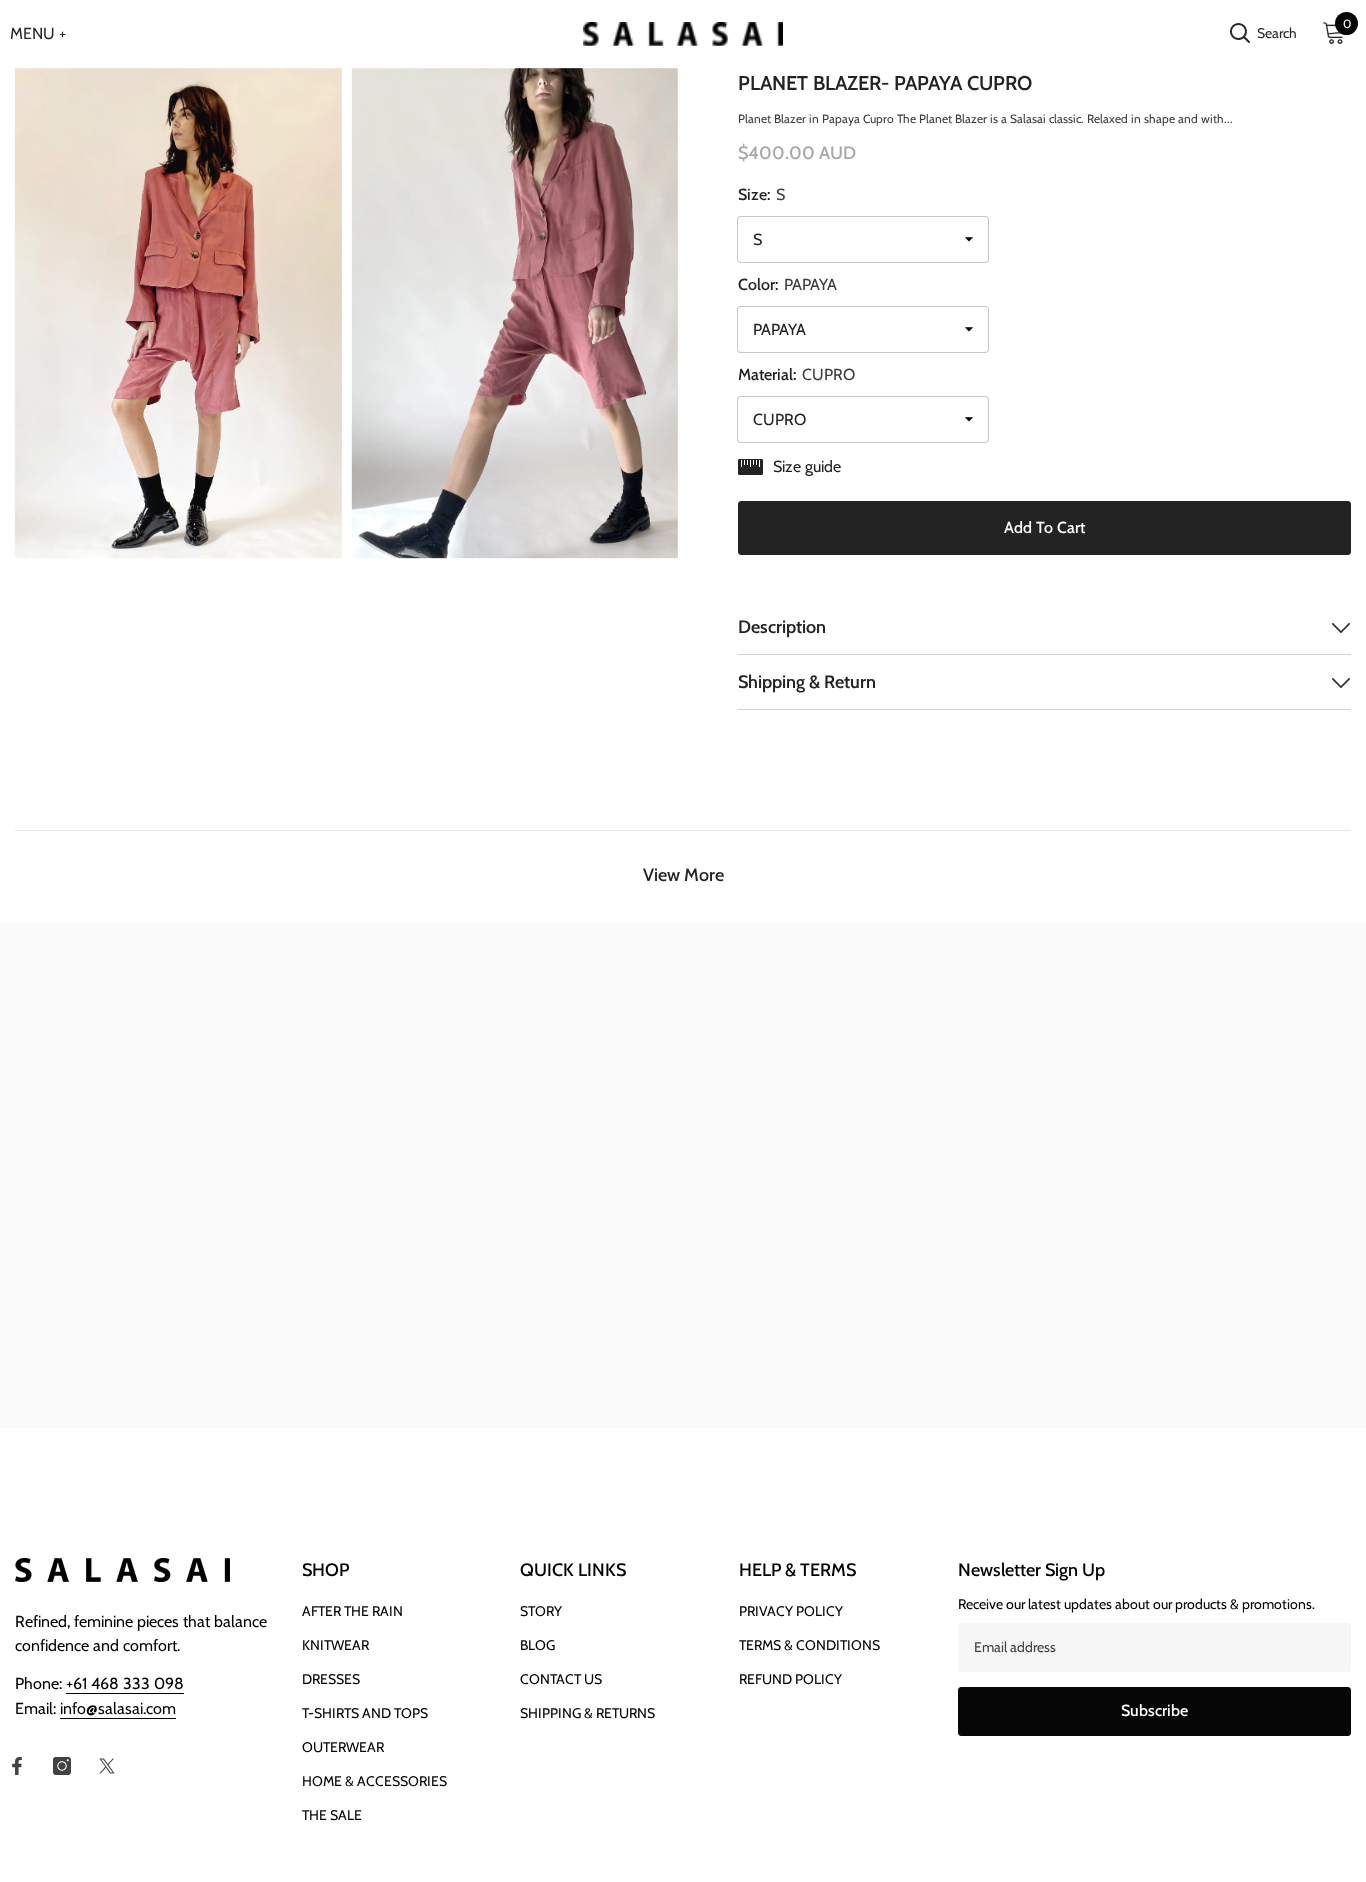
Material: (796, 374)
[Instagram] (62, 1766)
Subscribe (1154, 1710)
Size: (761, 194)
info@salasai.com (118, 1708)
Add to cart (1044, 527)
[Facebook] (17, 1766)
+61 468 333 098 (125, 1683)
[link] (171, 1390)
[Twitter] (107, 1766)
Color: (787, 284)
